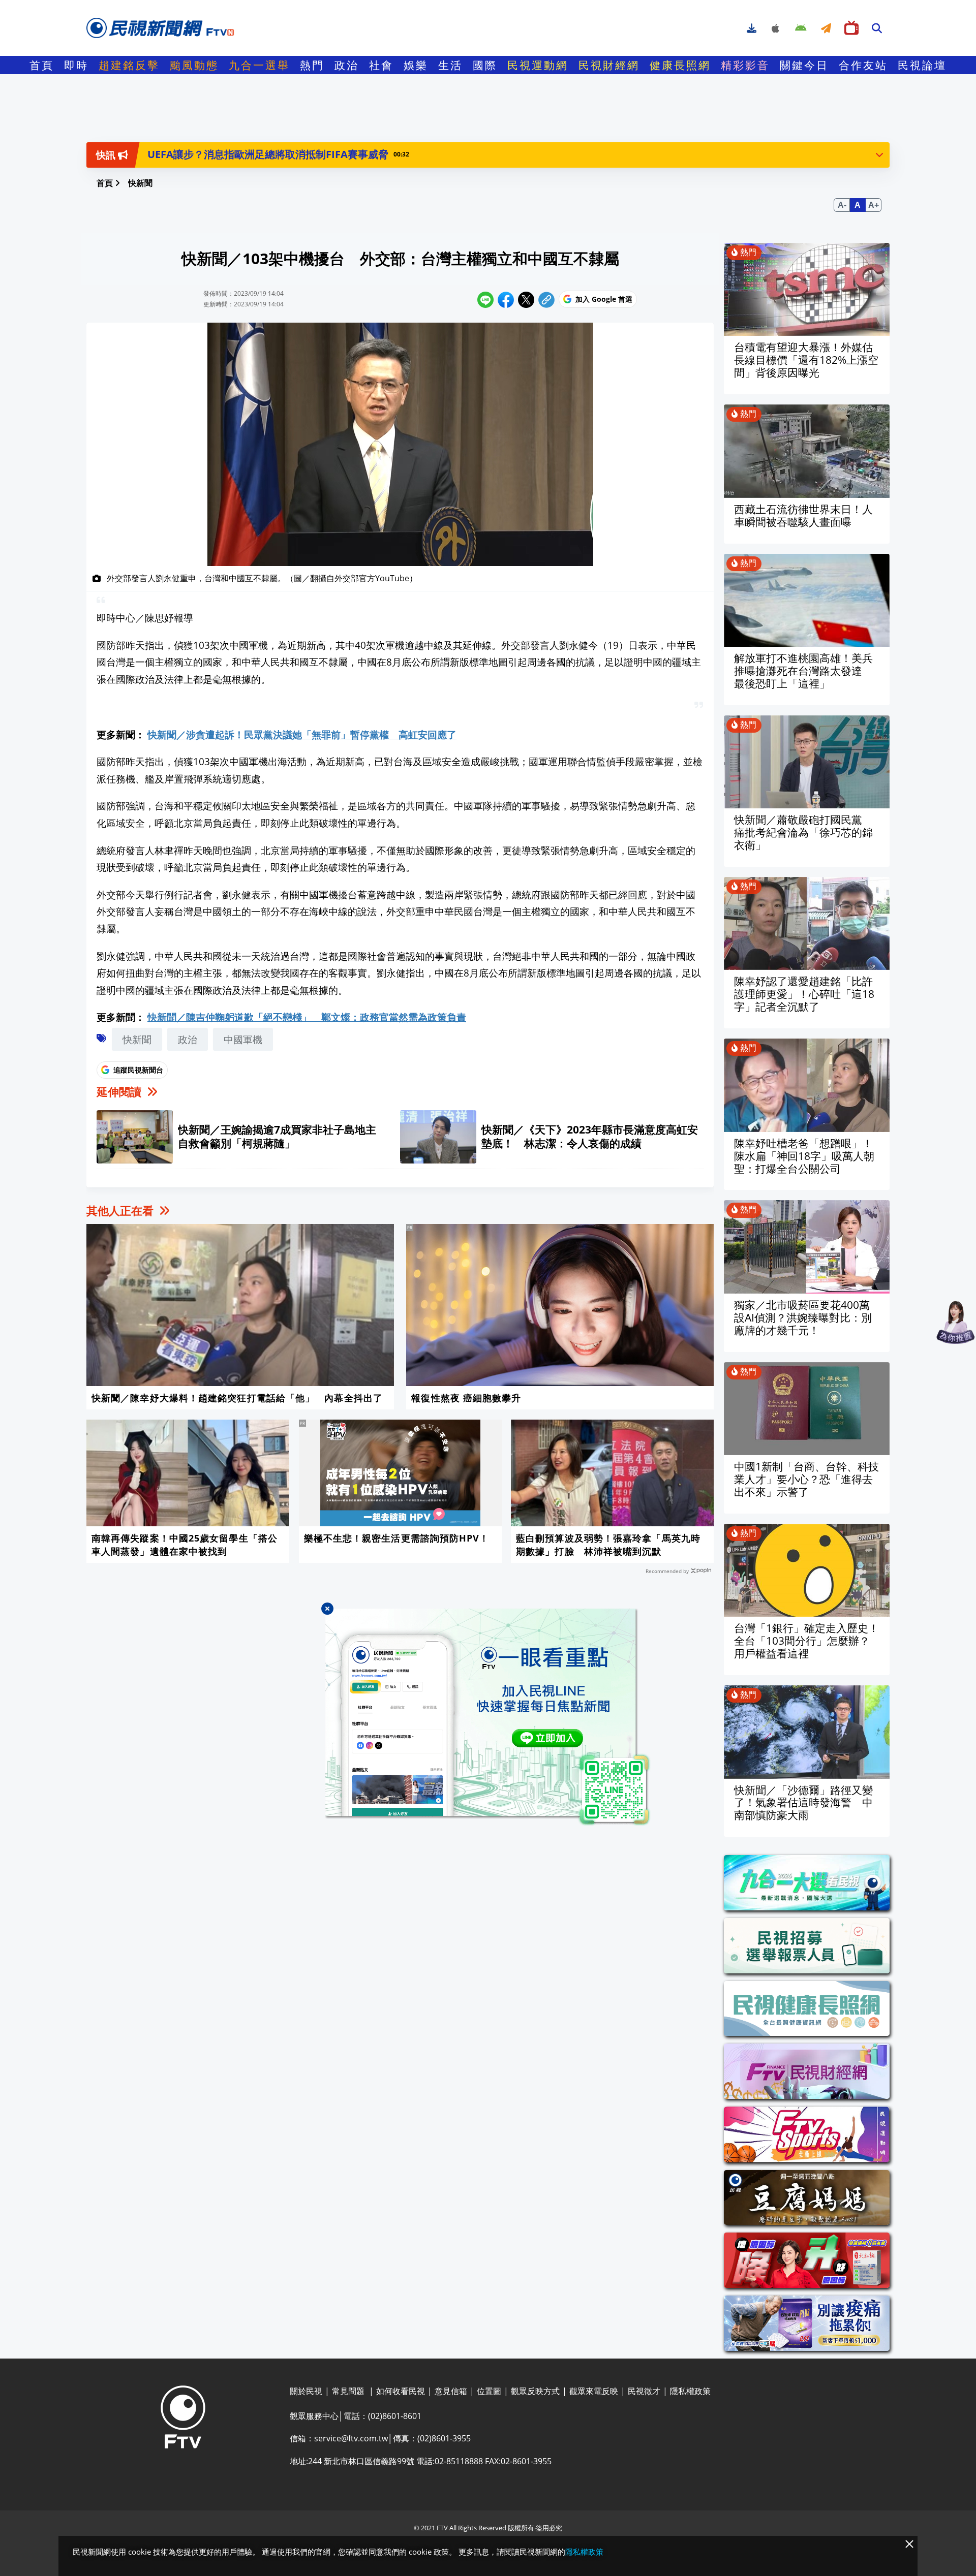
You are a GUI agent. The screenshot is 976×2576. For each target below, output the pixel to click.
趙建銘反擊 (129, 65)
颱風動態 (194, 65)
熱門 (312, 65)
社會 (381, 65)
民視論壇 (922, 65)
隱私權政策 (584, 2552)
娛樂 (416, 65)
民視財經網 (609, 65)
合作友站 (863, 65)
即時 (76, 65)
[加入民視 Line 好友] (488, 1717)
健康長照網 (680, 65)
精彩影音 (745, 65)
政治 (347, 65)
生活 (450, 65)
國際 (485, 65)
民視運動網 (538, 65)
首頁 (42, 65)
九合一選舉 (259, 65)
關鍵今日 (804, 65)
